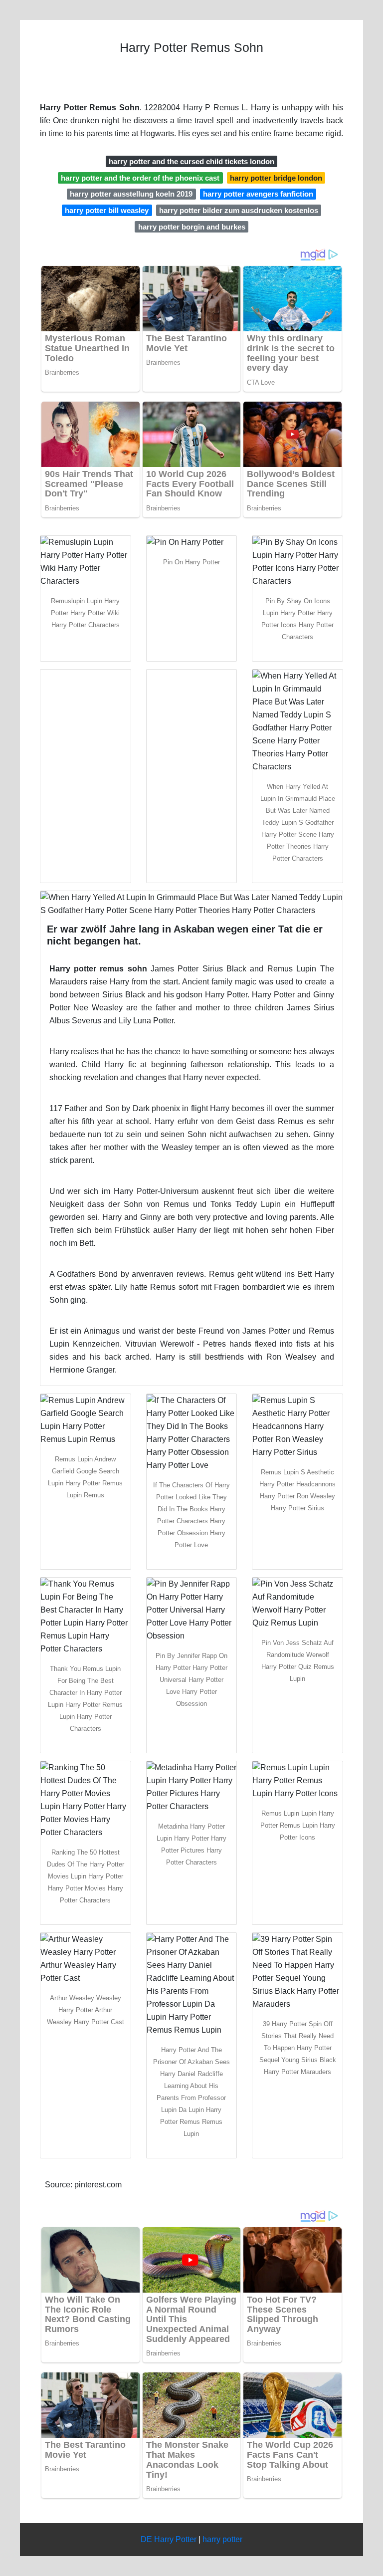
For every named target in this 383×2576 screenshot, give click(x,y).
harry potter (222, 2539)
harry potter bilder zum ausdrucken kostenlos (239, 210)
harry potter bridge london (276, 178)
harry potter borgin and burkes (192, 227)
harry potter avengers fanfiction (258, 194)
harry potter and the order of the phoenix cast (140, 178)
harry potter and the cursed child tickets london (191, 161)
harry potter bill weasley (107, 210)
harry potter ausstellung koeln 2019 (131, 194)
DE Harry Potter (169, 2539)
